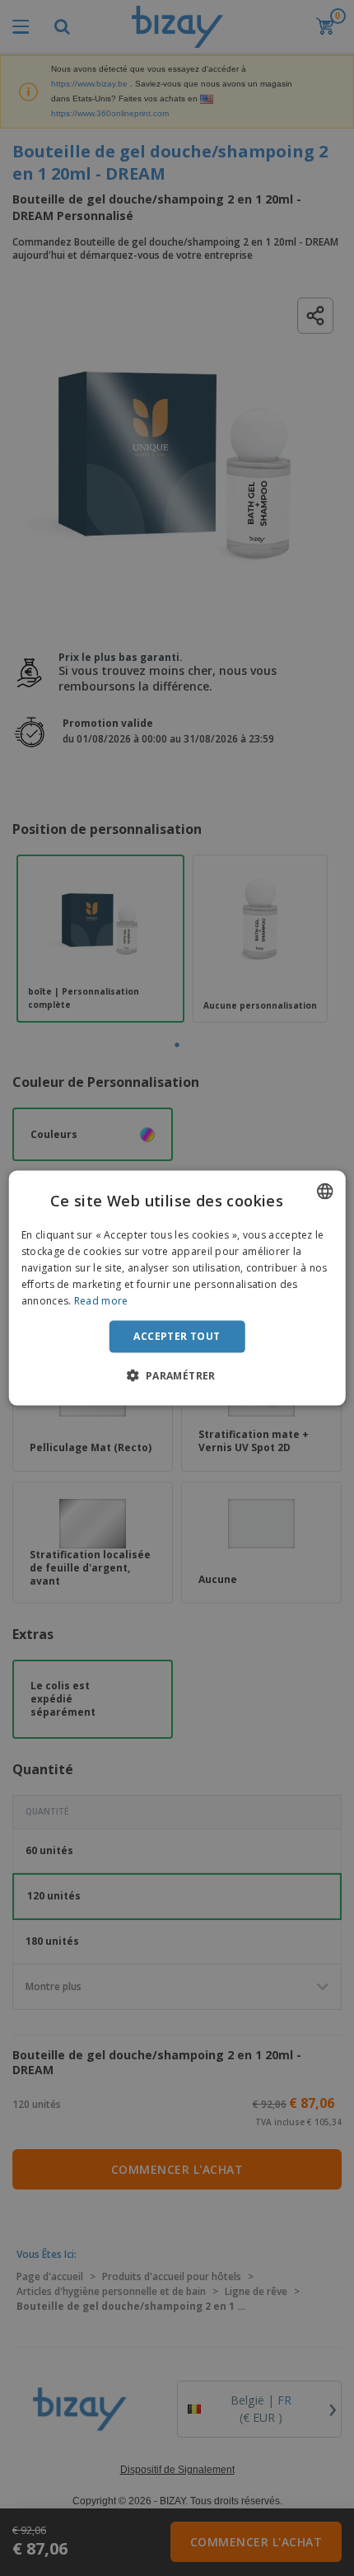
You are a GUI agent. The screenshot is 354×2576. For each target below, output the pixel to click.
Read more (101, 1300)
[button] (177, 1375)
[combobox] (324, 1192)
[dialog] (177, 1288)
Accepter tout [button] (177, 1336)
